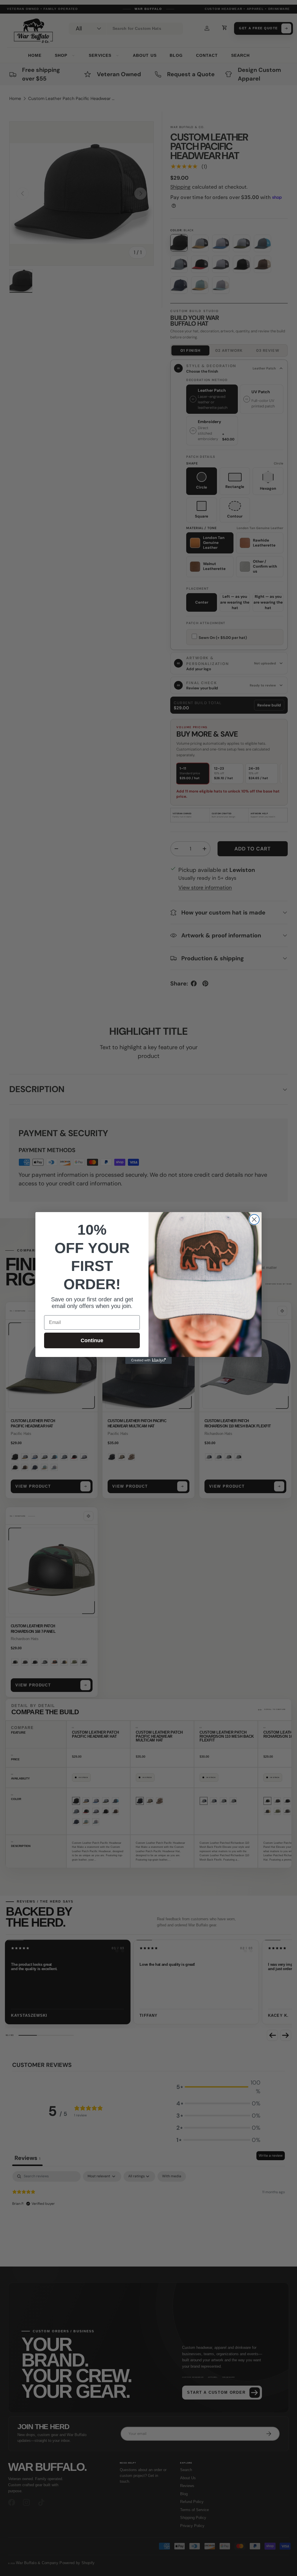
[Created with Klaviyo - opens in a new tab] (148, 1360)
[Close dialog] (254, 1219)
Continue (92, 1340)
